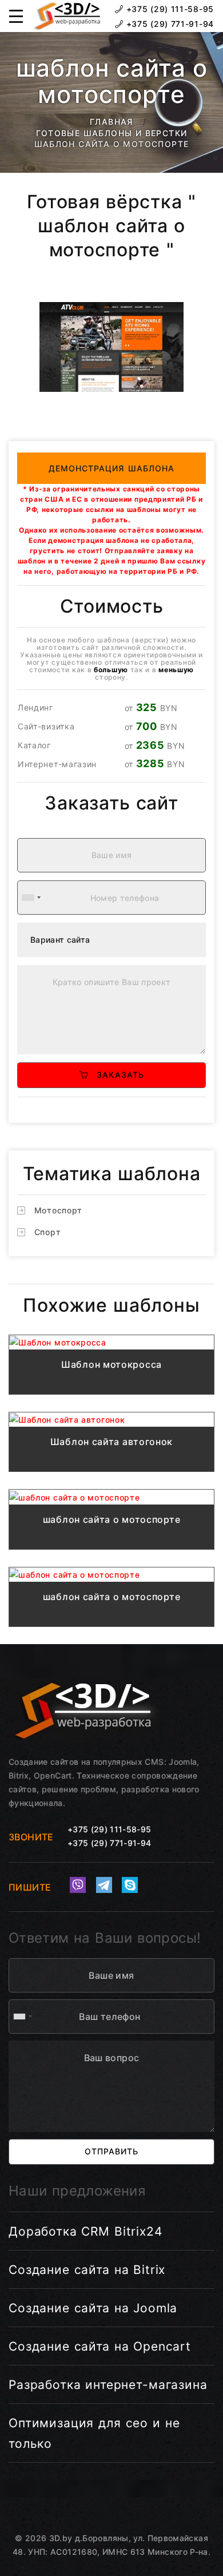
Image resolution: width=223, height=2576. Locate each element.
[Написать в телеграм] (104, 1885)
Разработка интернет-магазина (108, 2385)
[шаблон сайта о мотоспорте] (111, 1497)
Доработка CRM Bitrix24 (85, 2231)
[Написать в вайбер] (78, 1885)
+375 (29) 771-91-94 (169, 24)
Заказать (116, 1075)
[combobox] (31, 898)
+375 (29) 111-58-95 (169, 9)
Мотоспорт (58, 1210)
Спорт (48, 1232)
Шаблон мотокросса (111, 1364)
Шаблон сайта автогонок (111, 1442)
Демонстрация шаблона (112, 468)
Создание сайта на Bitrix (87, 2270)
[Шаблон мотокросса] (111, 1342)
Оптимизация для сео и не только (94, 2433)
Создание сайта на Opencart (100, 2346)
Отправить (111, 2151)
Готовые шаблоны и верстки (112, 133)
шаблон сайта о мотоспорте (112, 1519)
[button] (16, 16)
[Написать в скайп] (130, 1885)
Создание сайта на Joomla (93, 2308)
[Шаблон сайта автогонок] (111, 1420)
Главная (111, 122)
